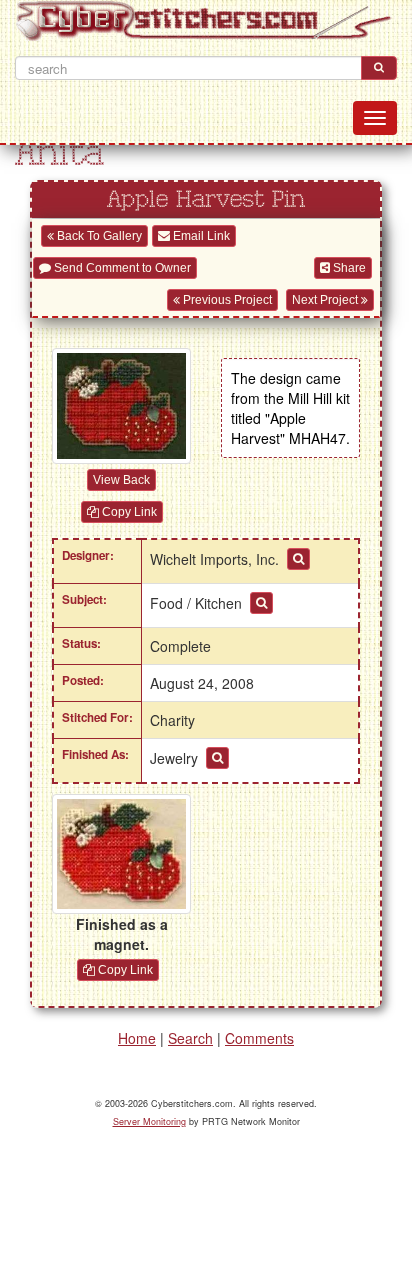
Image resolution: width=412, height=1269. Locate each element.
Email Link (200, 236)
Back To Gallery (98, 236)
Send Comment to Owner (121, 268)
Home (137, 1038)
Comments (259, 1038)
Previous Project (226, 300)
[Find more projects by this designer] (298, 559)
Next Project (326, 300)
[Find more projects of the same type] (217, 758)
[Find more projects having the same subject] (261, 603)
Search (190, 1038)
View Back (121, 480)
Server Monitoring (149, 1121)
